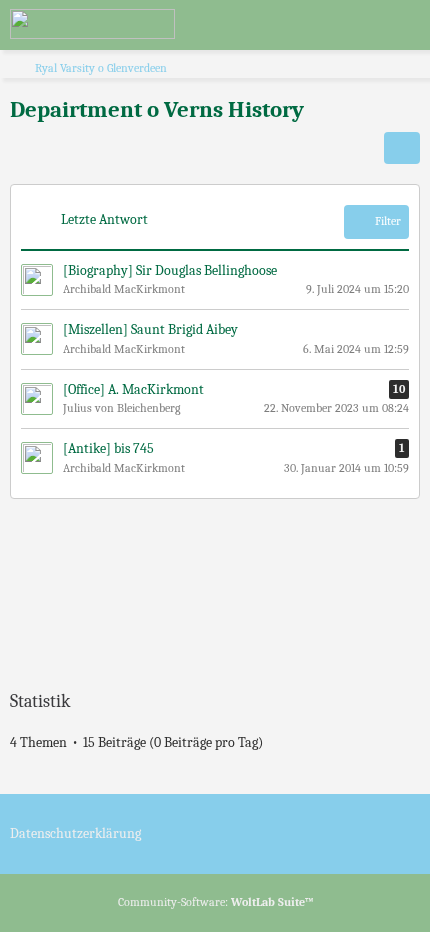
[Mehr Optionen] (402, 148)
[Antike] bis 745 (108, 448)
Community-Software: (215, 902)
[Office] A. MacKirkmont (133, 389)
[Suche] (304, 25)
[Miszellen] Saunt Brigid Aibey (150, 329)
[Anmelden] (354, 25)
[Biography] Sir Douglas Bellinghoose (170, 270)
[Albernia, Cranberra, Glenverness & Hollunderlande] (92, 24)
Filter (388, 221)
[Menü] (404, 25)
